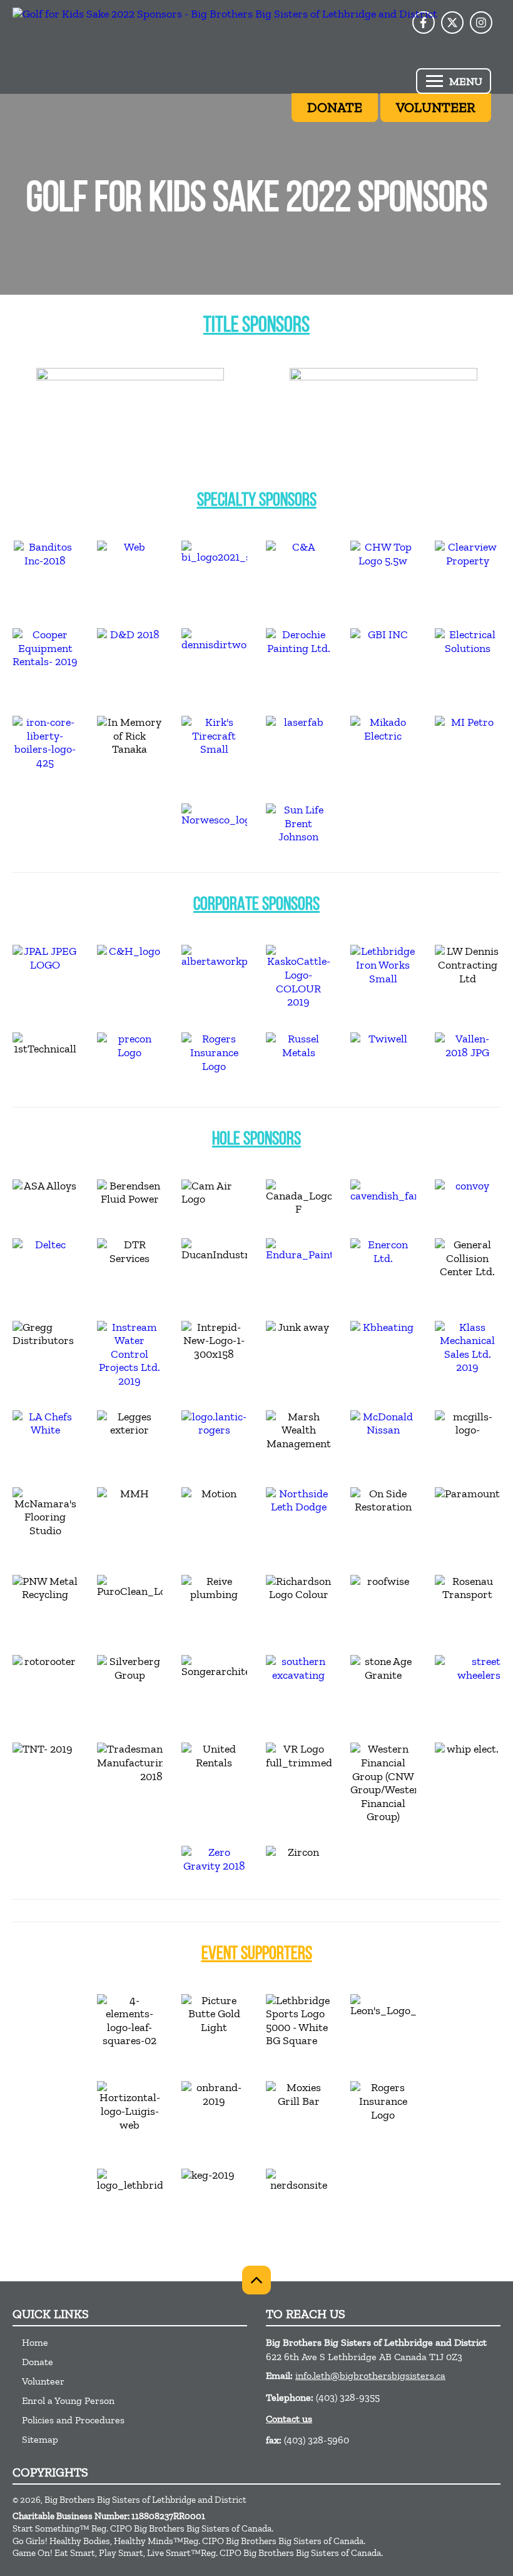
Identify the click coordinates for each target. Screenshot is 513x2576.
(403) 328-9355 (348, 2397)
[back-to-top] (256, 2280)
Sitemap (40, 2439)
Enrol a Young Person (68, 2400)
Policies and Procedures (73, 2420)
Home (35, 2342)
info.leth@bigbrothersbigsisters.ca (370, 2375)
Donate (38, 2362)
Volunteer (43, 2381)
